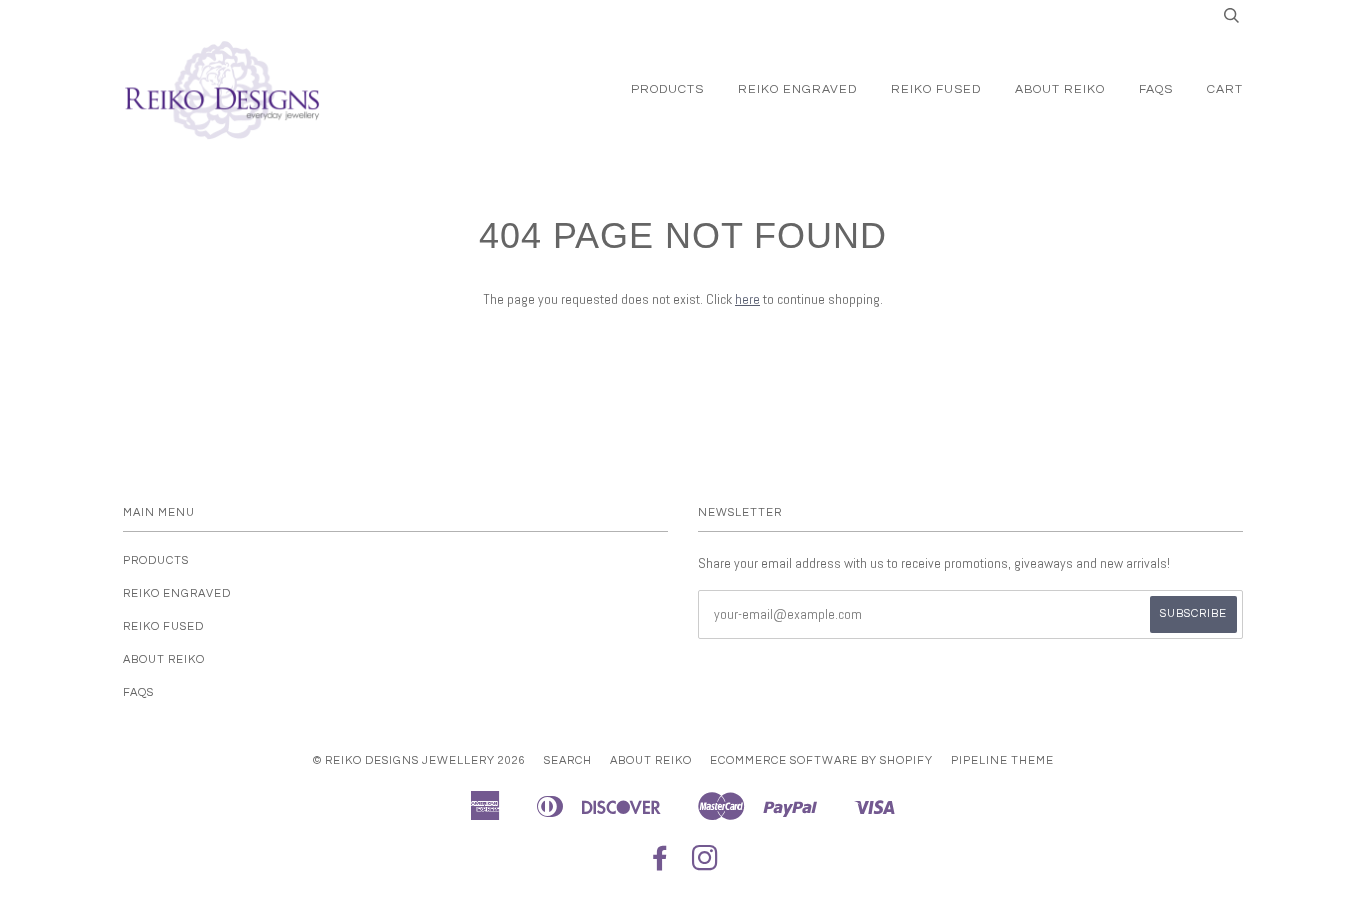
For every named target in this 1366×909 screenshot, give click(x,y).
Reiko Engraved (797, 89)
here (747, 299)
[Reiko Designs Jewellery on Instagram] (705, 864)
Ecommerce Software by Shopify (821, 760)
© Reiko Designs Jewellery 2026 (419, 760)
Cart (1225, 89)
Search (568, 760)
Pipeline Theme (1002, 760)
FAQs (1156, 89)
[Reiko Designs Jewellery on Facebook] (660, 864)
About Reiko (1060, 89)
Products (667, 89)
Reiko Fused (936, 89)
